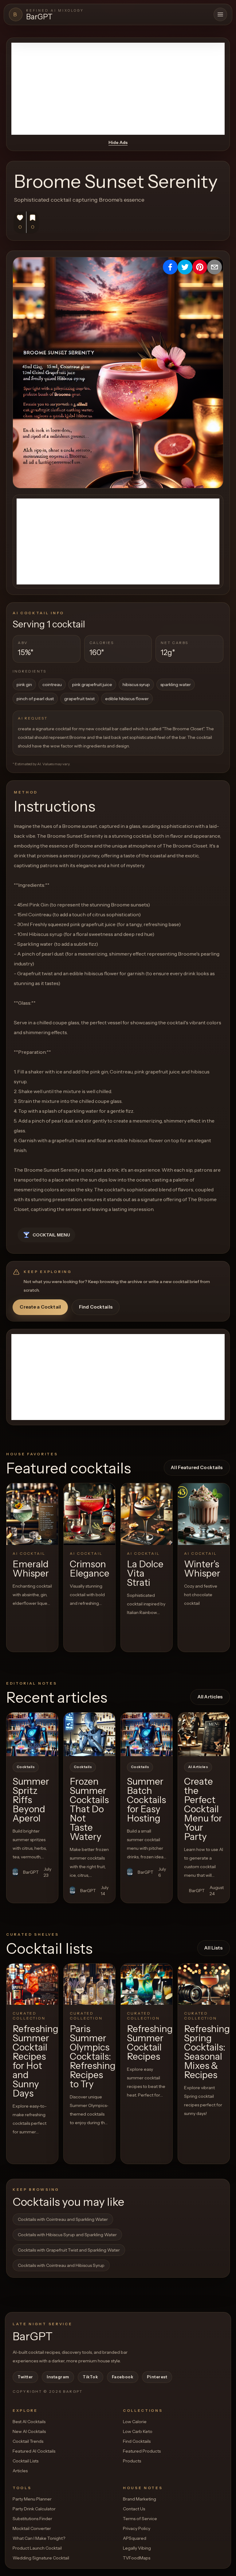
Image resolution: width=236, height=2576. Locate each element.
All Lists (213, 1948)
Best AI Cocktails (29, 2422)
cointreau (52, 685)
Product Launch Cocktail (37, 2548)
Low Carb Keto (138, 2431)
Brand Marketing (140, 2499)
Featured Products (142, 2451)
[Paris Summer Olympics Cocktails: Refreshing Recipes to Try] (89, 1984)
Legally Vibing (137, 2548)
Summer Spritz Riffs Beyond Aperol (31, 1800)
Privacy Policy (137, 2528)
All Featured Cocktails (197, 1467)
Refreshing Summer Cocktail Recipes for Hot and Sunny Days (35, 2061)
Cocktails (26, 1767)
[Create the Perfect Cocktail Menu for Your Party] (204, 1734)
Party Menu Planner (32, 2499)
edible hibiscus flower (127, 699)
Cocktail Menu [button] (51, 1235)
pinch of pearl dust (35, 699)
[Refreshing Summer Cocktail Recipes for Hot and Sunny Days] (32, 1984)
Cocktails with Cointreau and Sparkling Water (63, 2219)
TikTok (90, 2377)
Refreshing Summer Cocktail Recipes (150, 2043)
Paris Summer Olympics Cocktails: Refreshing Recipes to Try (93, 2056)
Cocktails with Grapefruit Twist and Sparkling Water (69, 2250)
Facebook (123, 2377)
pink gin (24, 685)
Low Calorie (135, 2422)
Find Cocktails (96, 1307)
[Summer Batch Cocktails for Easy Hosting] (147, 1734)
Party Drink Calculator (34, 2509)
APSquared (135, 2538)
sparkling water (176, 685)
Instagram (58, 2377)
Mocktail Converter (32, 2528)
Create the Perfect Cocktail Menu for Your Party (203, 1809)
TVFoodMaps (137, 2558)
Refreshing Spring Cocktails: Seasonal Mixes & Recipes (207, 2052)
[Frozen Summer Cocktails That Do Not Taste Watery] (89, 1734)
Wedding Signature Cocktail (41, 2558)
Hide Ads (118, 142)
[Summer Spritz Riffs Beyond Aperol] (32, 1734)
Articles (20, 2471)
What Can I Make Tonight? (39, 2538)
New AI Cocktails (29, 2431)
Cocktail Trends (28, 2441)
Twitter (25, 2377)
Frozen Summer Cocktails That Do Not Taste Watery (89, 1809)
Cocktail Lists (26, 2461)
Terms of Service (140, 2519)
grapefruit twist (79, 699)
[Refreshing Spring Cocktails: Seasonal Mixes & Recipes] (204, 1984)
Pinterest (157, 2377)
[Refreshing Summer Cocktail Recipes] (147, 1984)
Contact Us (134, 2509)
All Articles (210, 1697)
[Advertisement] (118, 89)
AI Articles (198, 1767)
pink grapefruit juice (92, 685)
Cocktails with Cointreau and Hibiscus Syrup (61, 2265)
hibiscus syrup (136, 685)
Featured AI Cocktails (34, 2451)
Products (132, 2461)
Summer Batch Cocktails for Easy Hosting (146, 1800)
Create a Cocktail (40, 1307)
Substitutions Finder (32, 2519)
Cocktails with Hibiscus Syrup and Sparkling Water (67, 2235)
